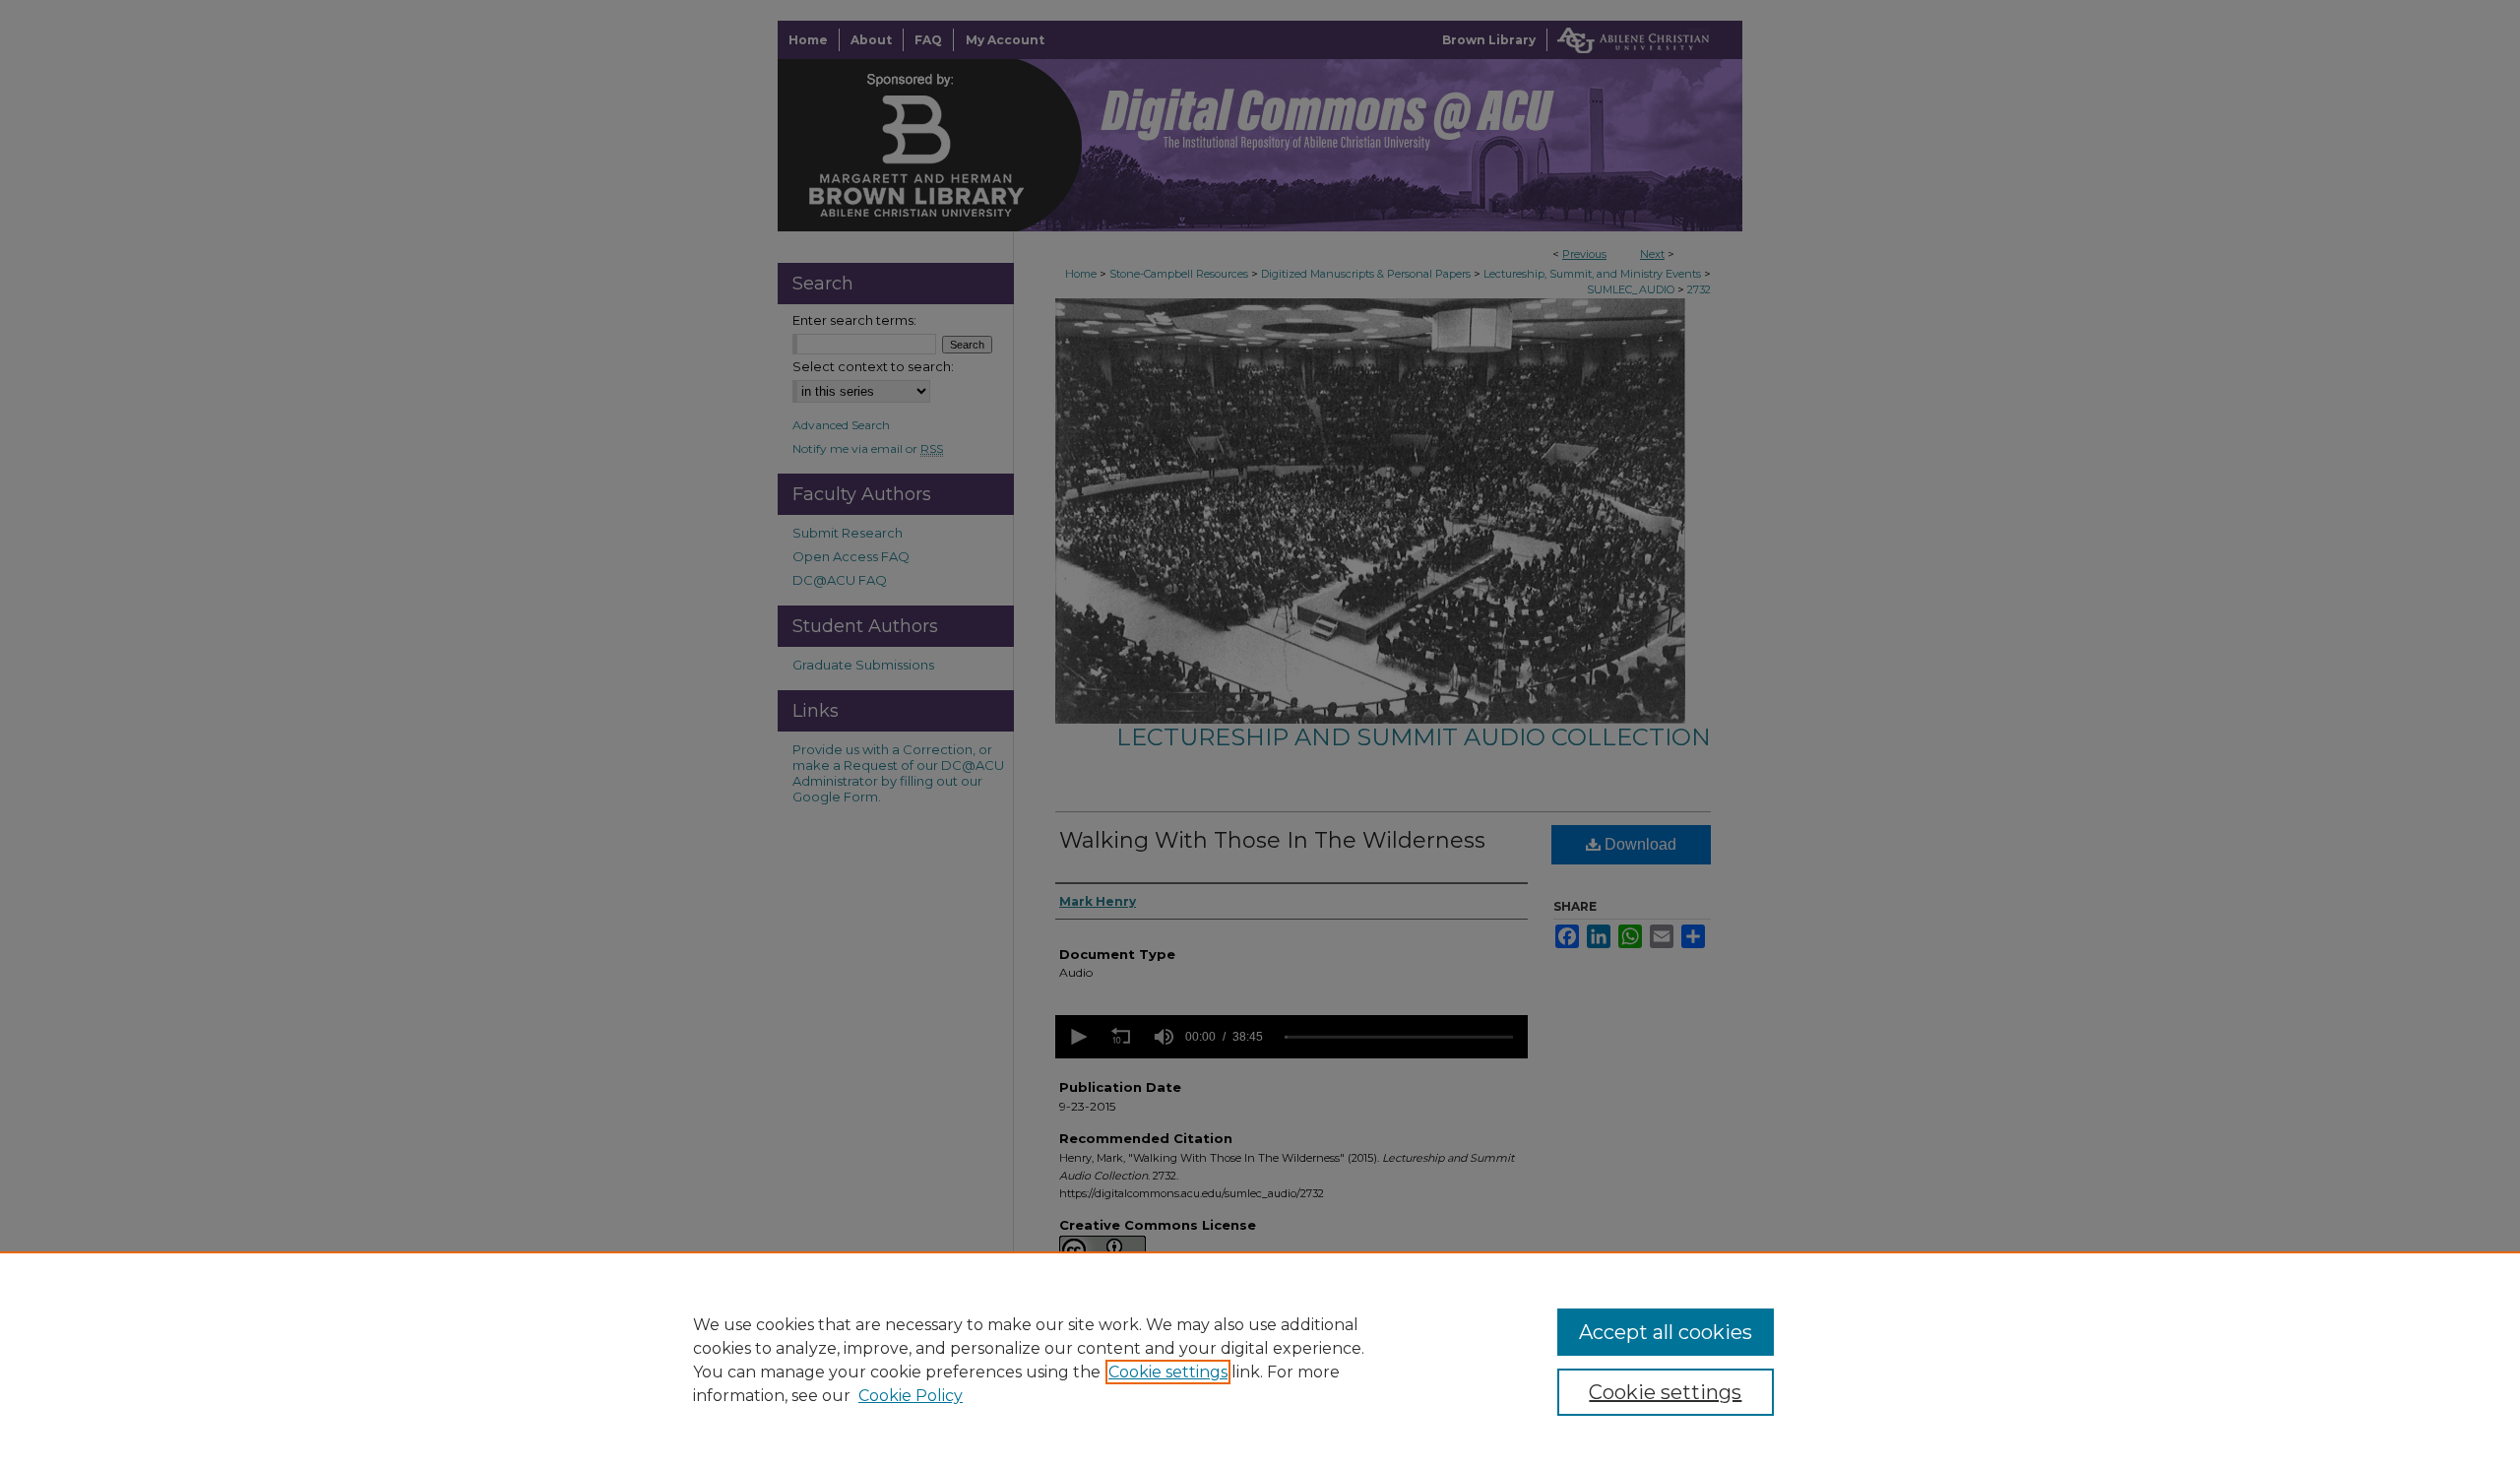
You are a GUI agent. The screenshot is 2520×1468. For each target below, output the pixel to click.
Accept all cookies (1666, 1332)
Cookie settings (1168, 1372)
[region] (1260, 1360)
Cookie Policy (911, 1396)
